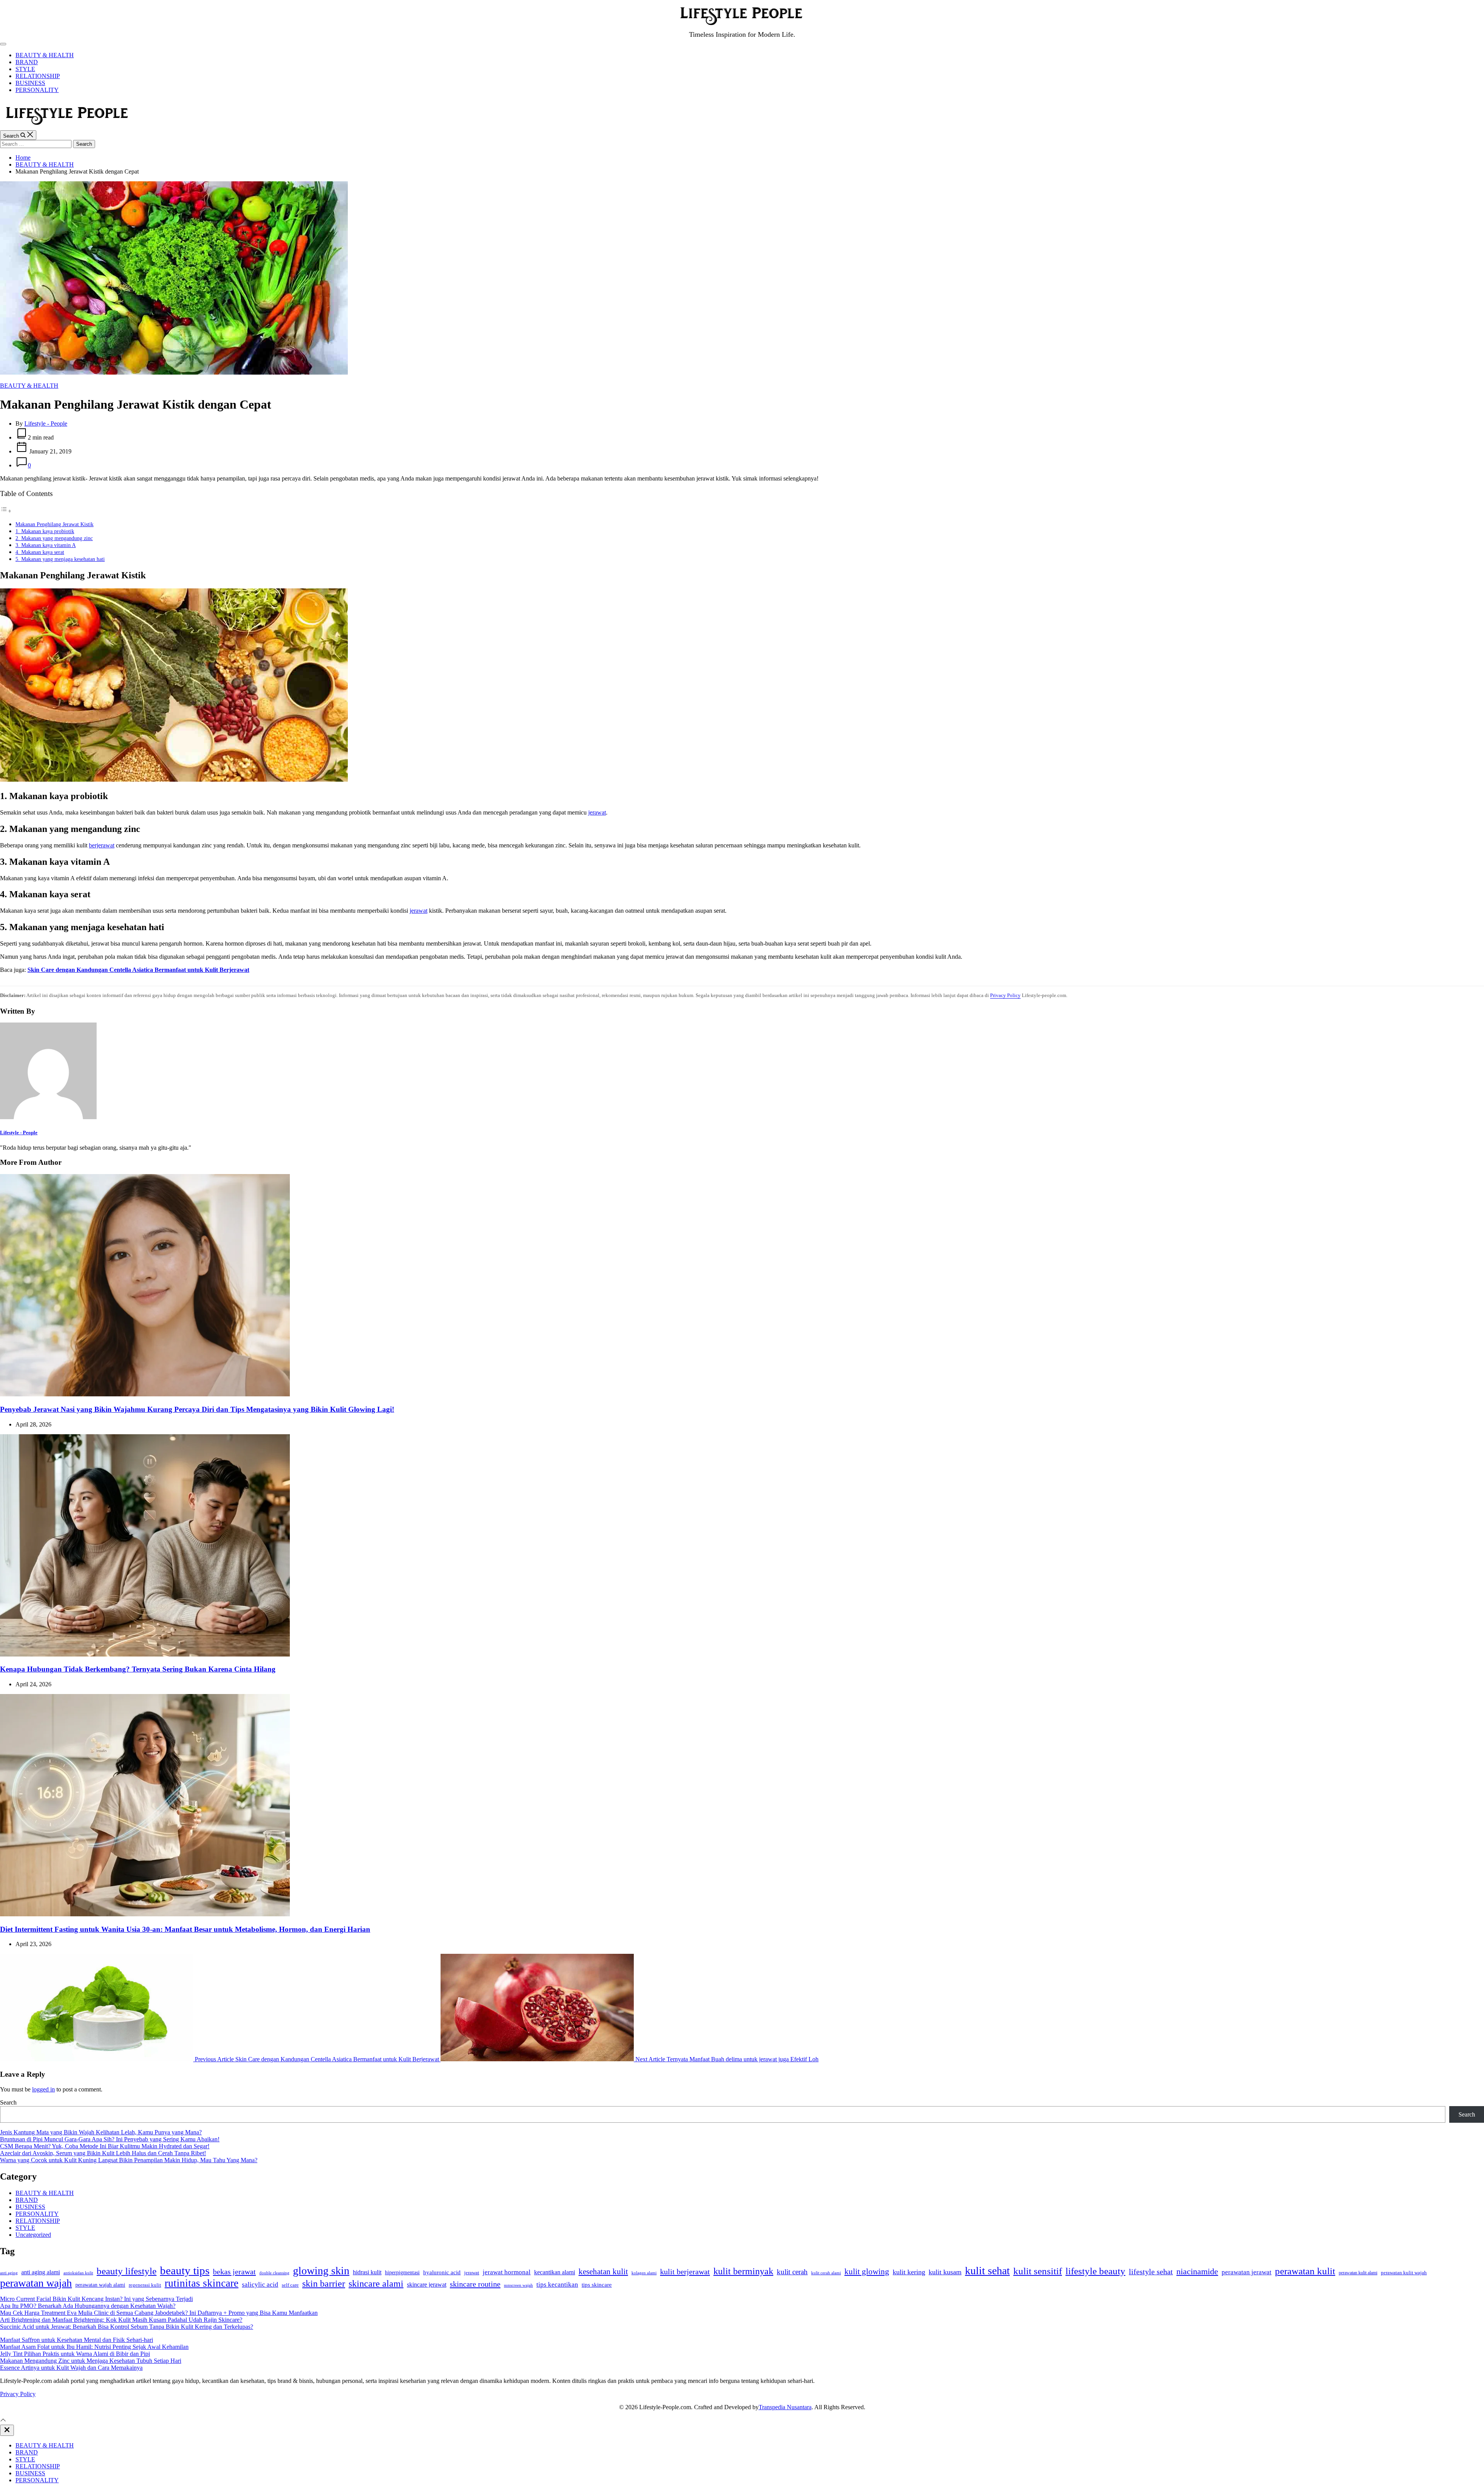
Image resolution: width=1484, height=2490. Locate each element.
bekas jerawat (234, 2272)
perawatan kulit (1305, 2271)
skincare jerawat (427, 2285)
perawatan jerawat (1247, 2272)
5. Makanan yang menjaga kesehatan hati (60, 559)
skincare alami (376, 2284)
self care (290, 2285)
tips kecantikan (557, 2285)
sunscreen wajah (518, 2285)
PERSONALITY (37, 90)
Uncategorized (33, 2235)
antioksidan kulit (78, 2273)
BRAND (27, 62)
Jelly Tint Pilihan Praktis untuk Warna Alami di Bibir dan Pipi (75, 2354)
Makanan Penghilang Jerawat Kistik (54, 524)
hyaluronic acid (442, 2272)
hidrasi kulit (367, 2272)
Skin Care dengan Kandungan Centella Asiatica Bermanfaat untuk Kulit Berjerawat (138, 970)
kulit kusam (945, 2272)
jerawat (597, 812)
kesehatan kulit (603, 2272)
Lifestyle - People (46, 424)
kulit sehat (987, 2271)
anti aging (9, 2273)
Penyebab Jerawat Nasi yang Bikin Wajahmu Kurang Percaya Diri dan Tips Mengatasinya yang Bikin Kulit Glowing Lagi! (197, 1409)
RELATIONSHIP (38, 76)
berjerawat (102, 845)
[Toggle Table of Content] (6, 511)
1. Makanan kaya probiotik (45, 531)
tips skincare (597, 2285)
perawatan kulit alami (1358, 2273)
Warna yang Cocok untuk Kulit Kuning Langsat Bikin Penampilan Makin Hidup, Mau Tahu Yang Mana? (129, 2160)
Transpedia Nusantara (785, 2407)
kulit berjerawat (685, 2272)
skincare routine (475, 2284)
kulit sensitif (1038, 2271)
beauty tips (185, 2270)
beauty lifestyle (127, 2271)
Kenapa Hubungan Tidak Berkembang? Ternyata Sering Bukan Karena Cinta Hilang (138, 1669)
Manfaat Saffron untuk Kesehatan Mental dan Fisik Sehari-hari (77, 2340)
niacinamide (1197, 2272)
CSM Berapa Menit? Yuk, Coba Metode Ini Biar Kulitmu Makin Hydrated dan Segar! (105, 2146)
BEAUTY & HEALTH (45, 55)
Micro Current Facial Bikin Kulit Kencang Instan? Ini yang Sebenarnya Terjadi (96, 2299)
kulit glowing (867, 2272)
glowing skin (321, 2271)
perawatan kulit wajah (1404, 2273)
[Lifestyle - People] (48, 1117)
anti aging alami (41, 2272)
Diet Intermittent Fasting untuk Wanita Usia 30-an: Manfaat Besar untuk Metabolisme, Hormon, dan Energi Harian (185, 1929)
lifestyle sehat (1151, 2272)
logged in (43, 2089)
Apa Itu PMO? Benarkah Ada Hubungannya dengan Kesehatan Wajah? (88, 2306)
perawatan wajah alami (100, 2285)
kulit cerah (792, 2272)
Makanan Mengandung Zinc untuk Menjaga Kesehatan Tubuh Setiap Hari (91, 2361)
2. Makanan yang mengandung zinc (54, 538)
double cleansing (274, 2273)
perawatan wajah (36, 2283)
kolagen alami (644, 2273)
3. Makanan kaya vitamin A (46, 545)
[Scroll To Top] (3, 2421)
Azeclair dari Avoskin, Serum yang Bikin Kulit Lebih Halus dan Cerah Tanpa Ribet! (103, 2153)
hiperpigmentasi (402, 2273)
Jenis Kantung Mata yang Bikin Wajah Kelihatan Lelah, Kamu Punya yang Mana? (101, 2132)
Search (8, 2102)
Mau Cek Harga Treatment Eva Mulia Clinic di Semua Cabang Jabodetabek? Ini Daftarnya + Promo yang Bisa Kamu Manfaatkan (159, 2313)
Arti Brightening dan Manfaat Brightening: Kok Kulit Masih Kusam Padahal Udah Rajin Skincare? (121, 2320)
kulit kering (909, 2272)
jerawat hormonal (507, 2272)
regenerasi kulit (145, 2285)
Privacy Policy (1005, 995)
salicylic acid (260, 2285)
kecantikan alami (555, 2272)
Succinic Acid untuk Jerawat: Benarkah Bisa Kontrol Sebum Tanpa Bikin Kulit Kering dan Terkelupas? (127, 2327)
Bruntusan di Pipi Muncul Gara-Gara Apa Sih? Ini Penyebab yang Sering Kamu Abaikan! (110, 2139)
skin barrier (324, 2284)
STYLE (25, 69)
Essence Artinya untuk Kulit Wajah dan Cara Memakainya (71, 2368)
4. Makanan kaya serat (40, 552)
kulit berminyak (743, 2271)
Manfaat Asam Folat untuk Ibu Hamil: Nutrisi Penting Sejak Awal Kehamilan (94, 2347)
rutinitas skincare (202, 2283)
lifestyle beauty (1095, 2271)
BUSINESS (30, 83)
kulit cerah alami (826, 2273)
